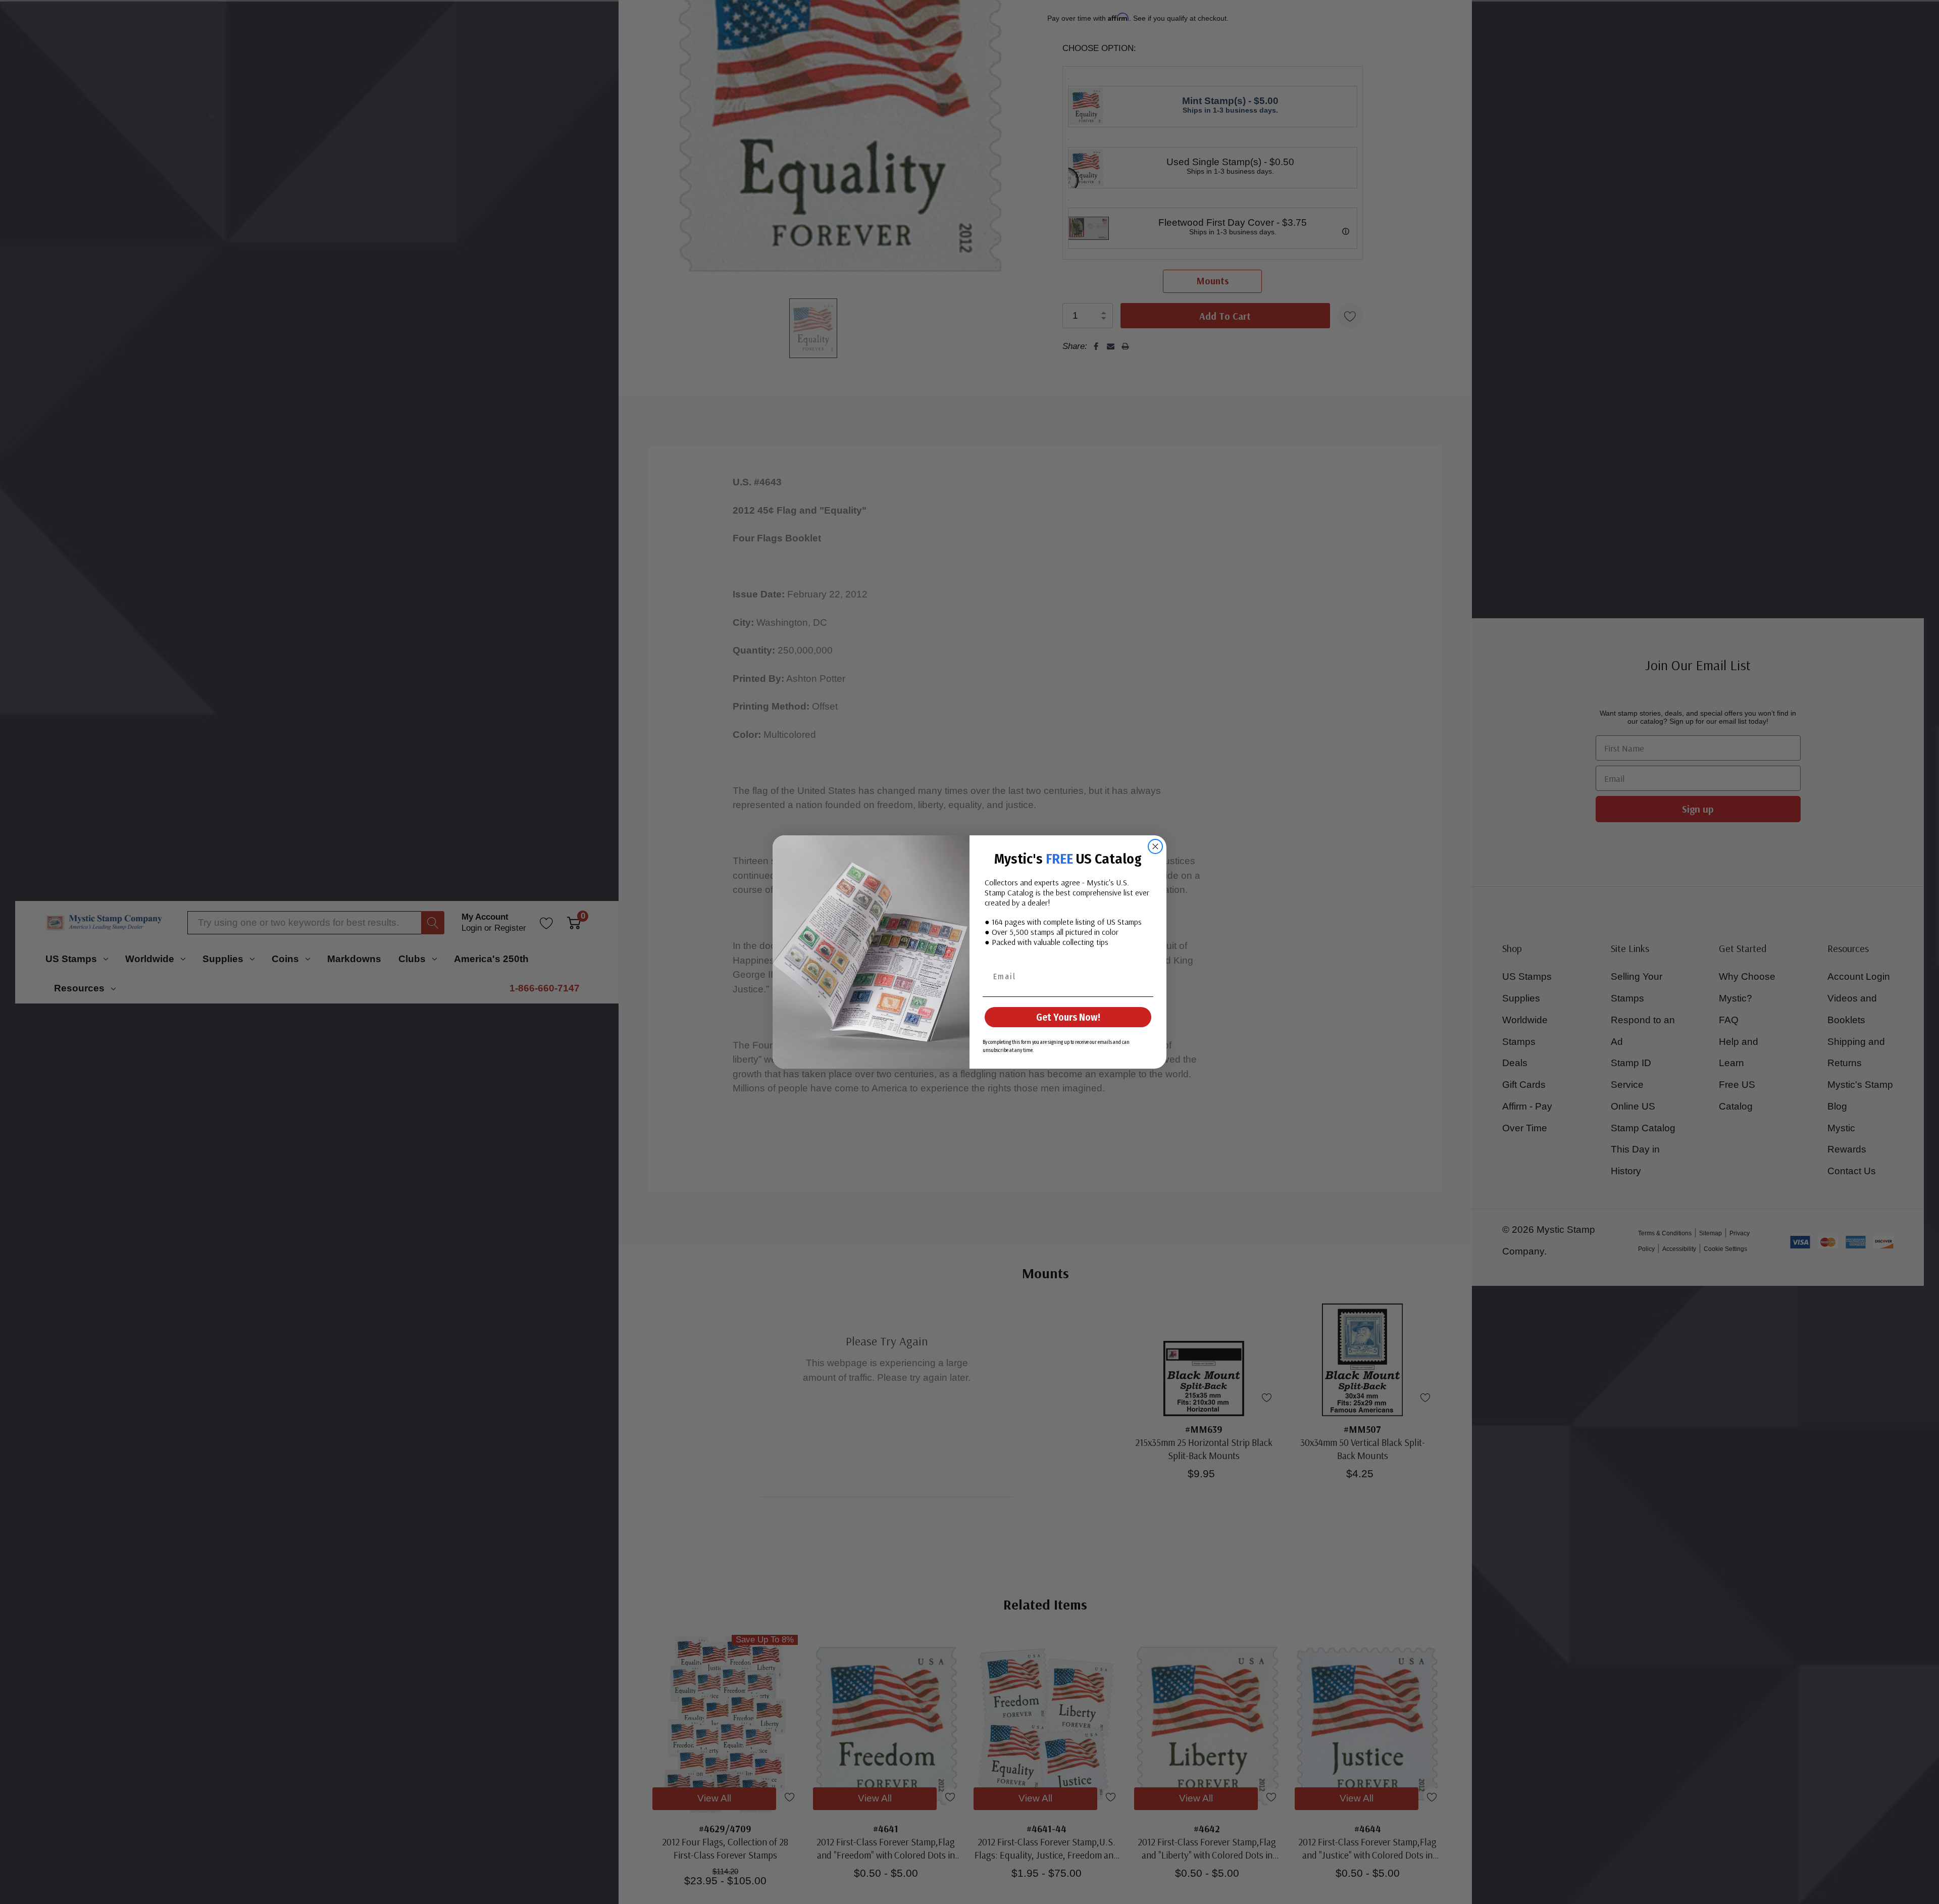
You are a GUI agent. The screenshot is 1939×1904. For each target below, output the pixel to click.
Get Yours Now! (1068, 1017)
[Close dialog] (1155, 846)
